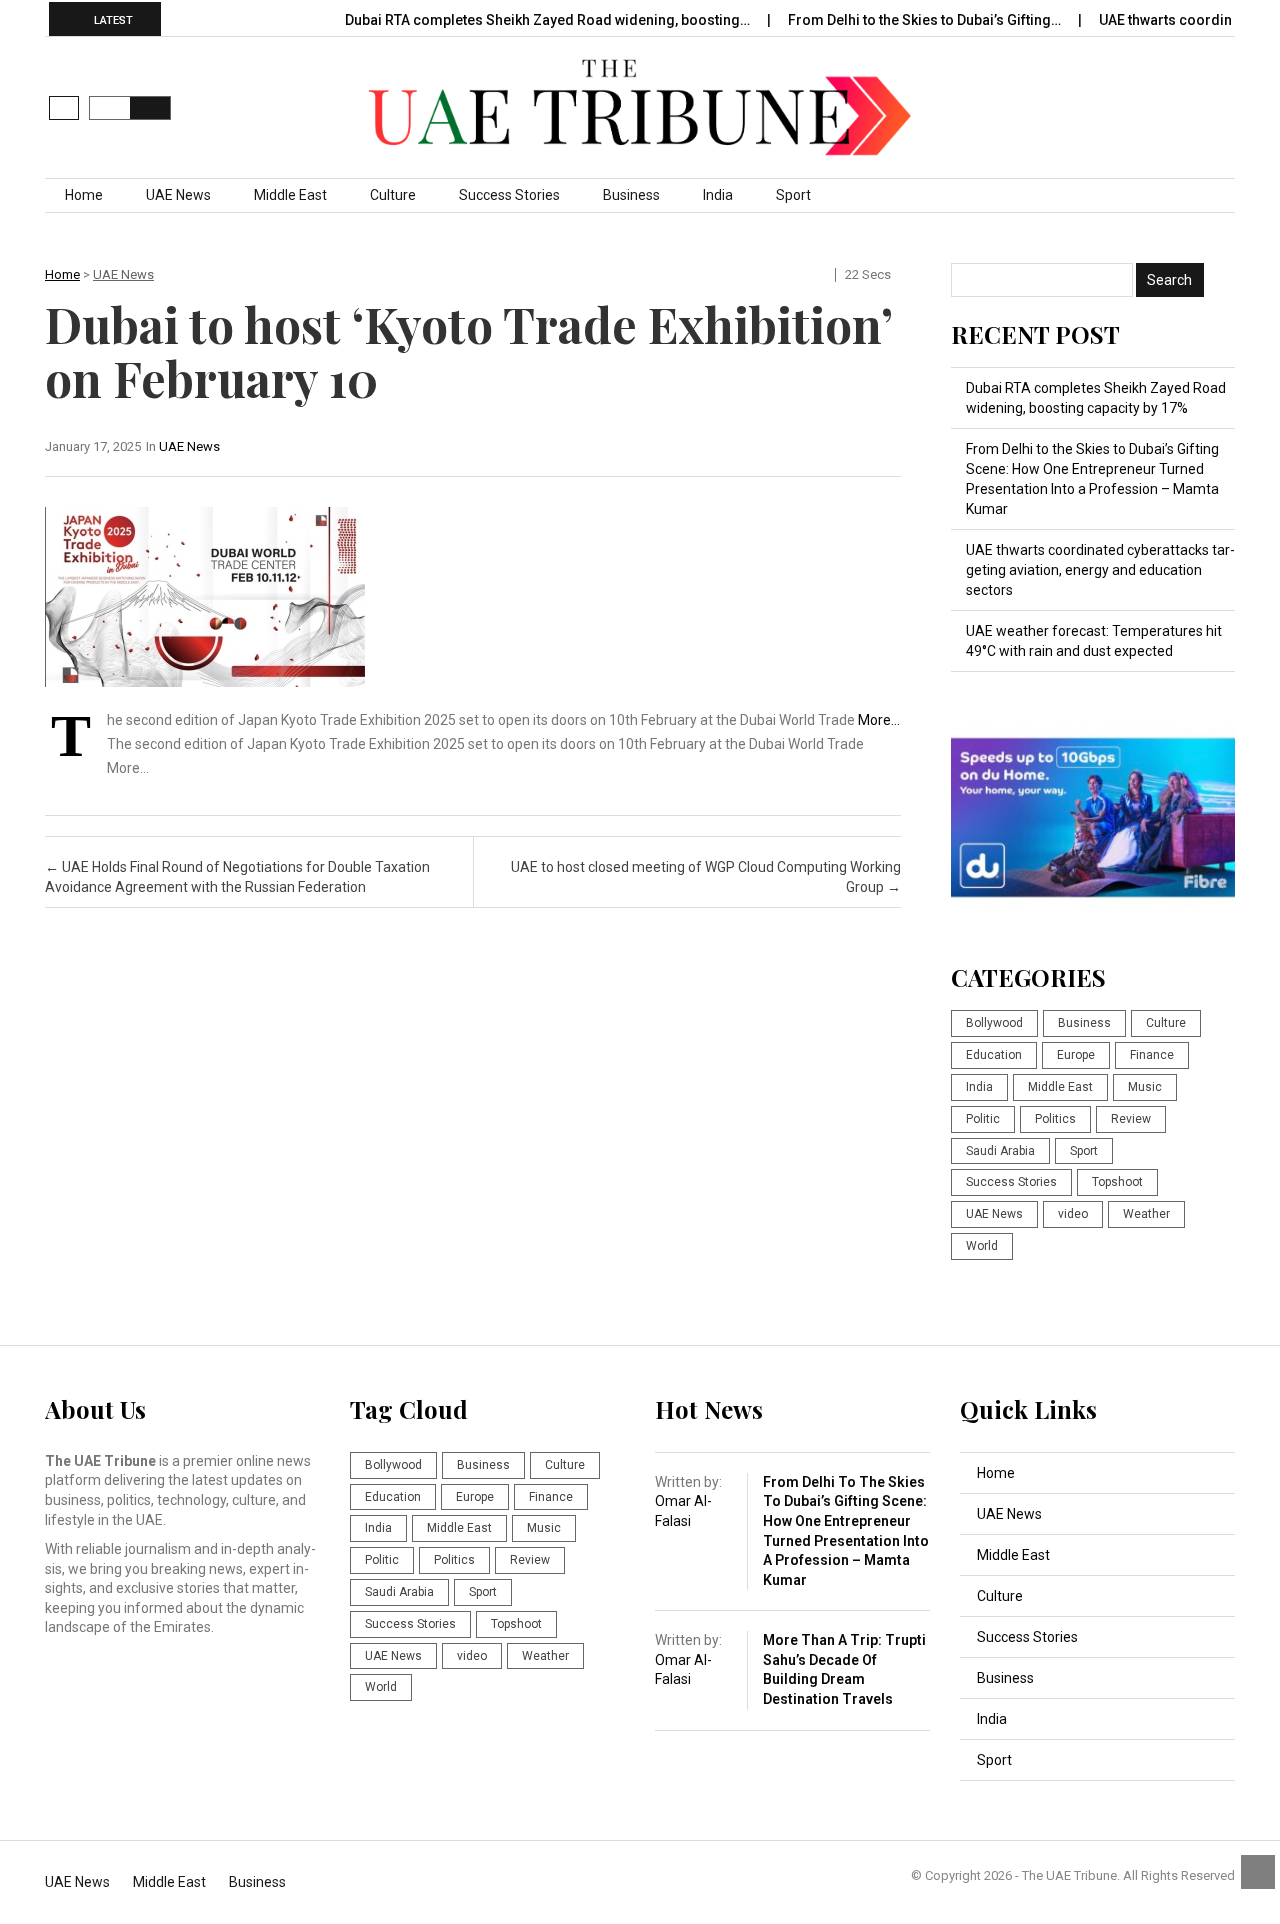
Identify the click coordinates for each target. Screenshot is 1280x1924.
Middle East (290, 195)
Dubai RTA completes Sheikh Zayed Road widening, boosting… (549, 20)
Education (994, 1055)
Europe (1076, 1055)
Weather (1146, 1214)
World (982, 1246)
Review (1131, 1119)
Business (631, 195)
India (718, 195)
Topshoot (1117, 1182)
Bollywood (994, 1023)
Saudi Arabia (1000, 1151)
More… (879, 720)
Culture (393, 195)
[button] (64, 108)
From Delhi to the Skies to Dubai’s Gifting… (926, 20)
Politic (983, 1119)
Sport (793, 195)
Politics (1055, 1119)
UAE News (178, 195)
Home (84, 195)
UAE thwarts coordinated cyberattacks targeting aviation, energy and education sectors (1100, 570)
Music (1145, 1087)
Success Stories (509, 195)
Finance (1152, 1055)
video (1073, 1214)
